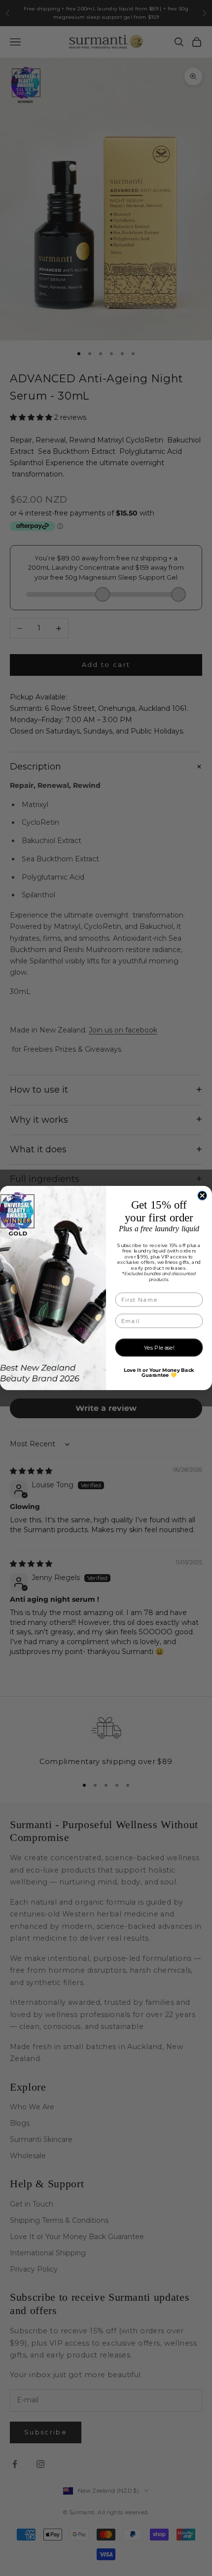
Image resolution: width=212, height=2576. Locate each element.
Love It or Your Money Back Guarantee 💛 (159, 1373)
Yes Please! (159, 1348)
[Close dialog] (202, 1196)
